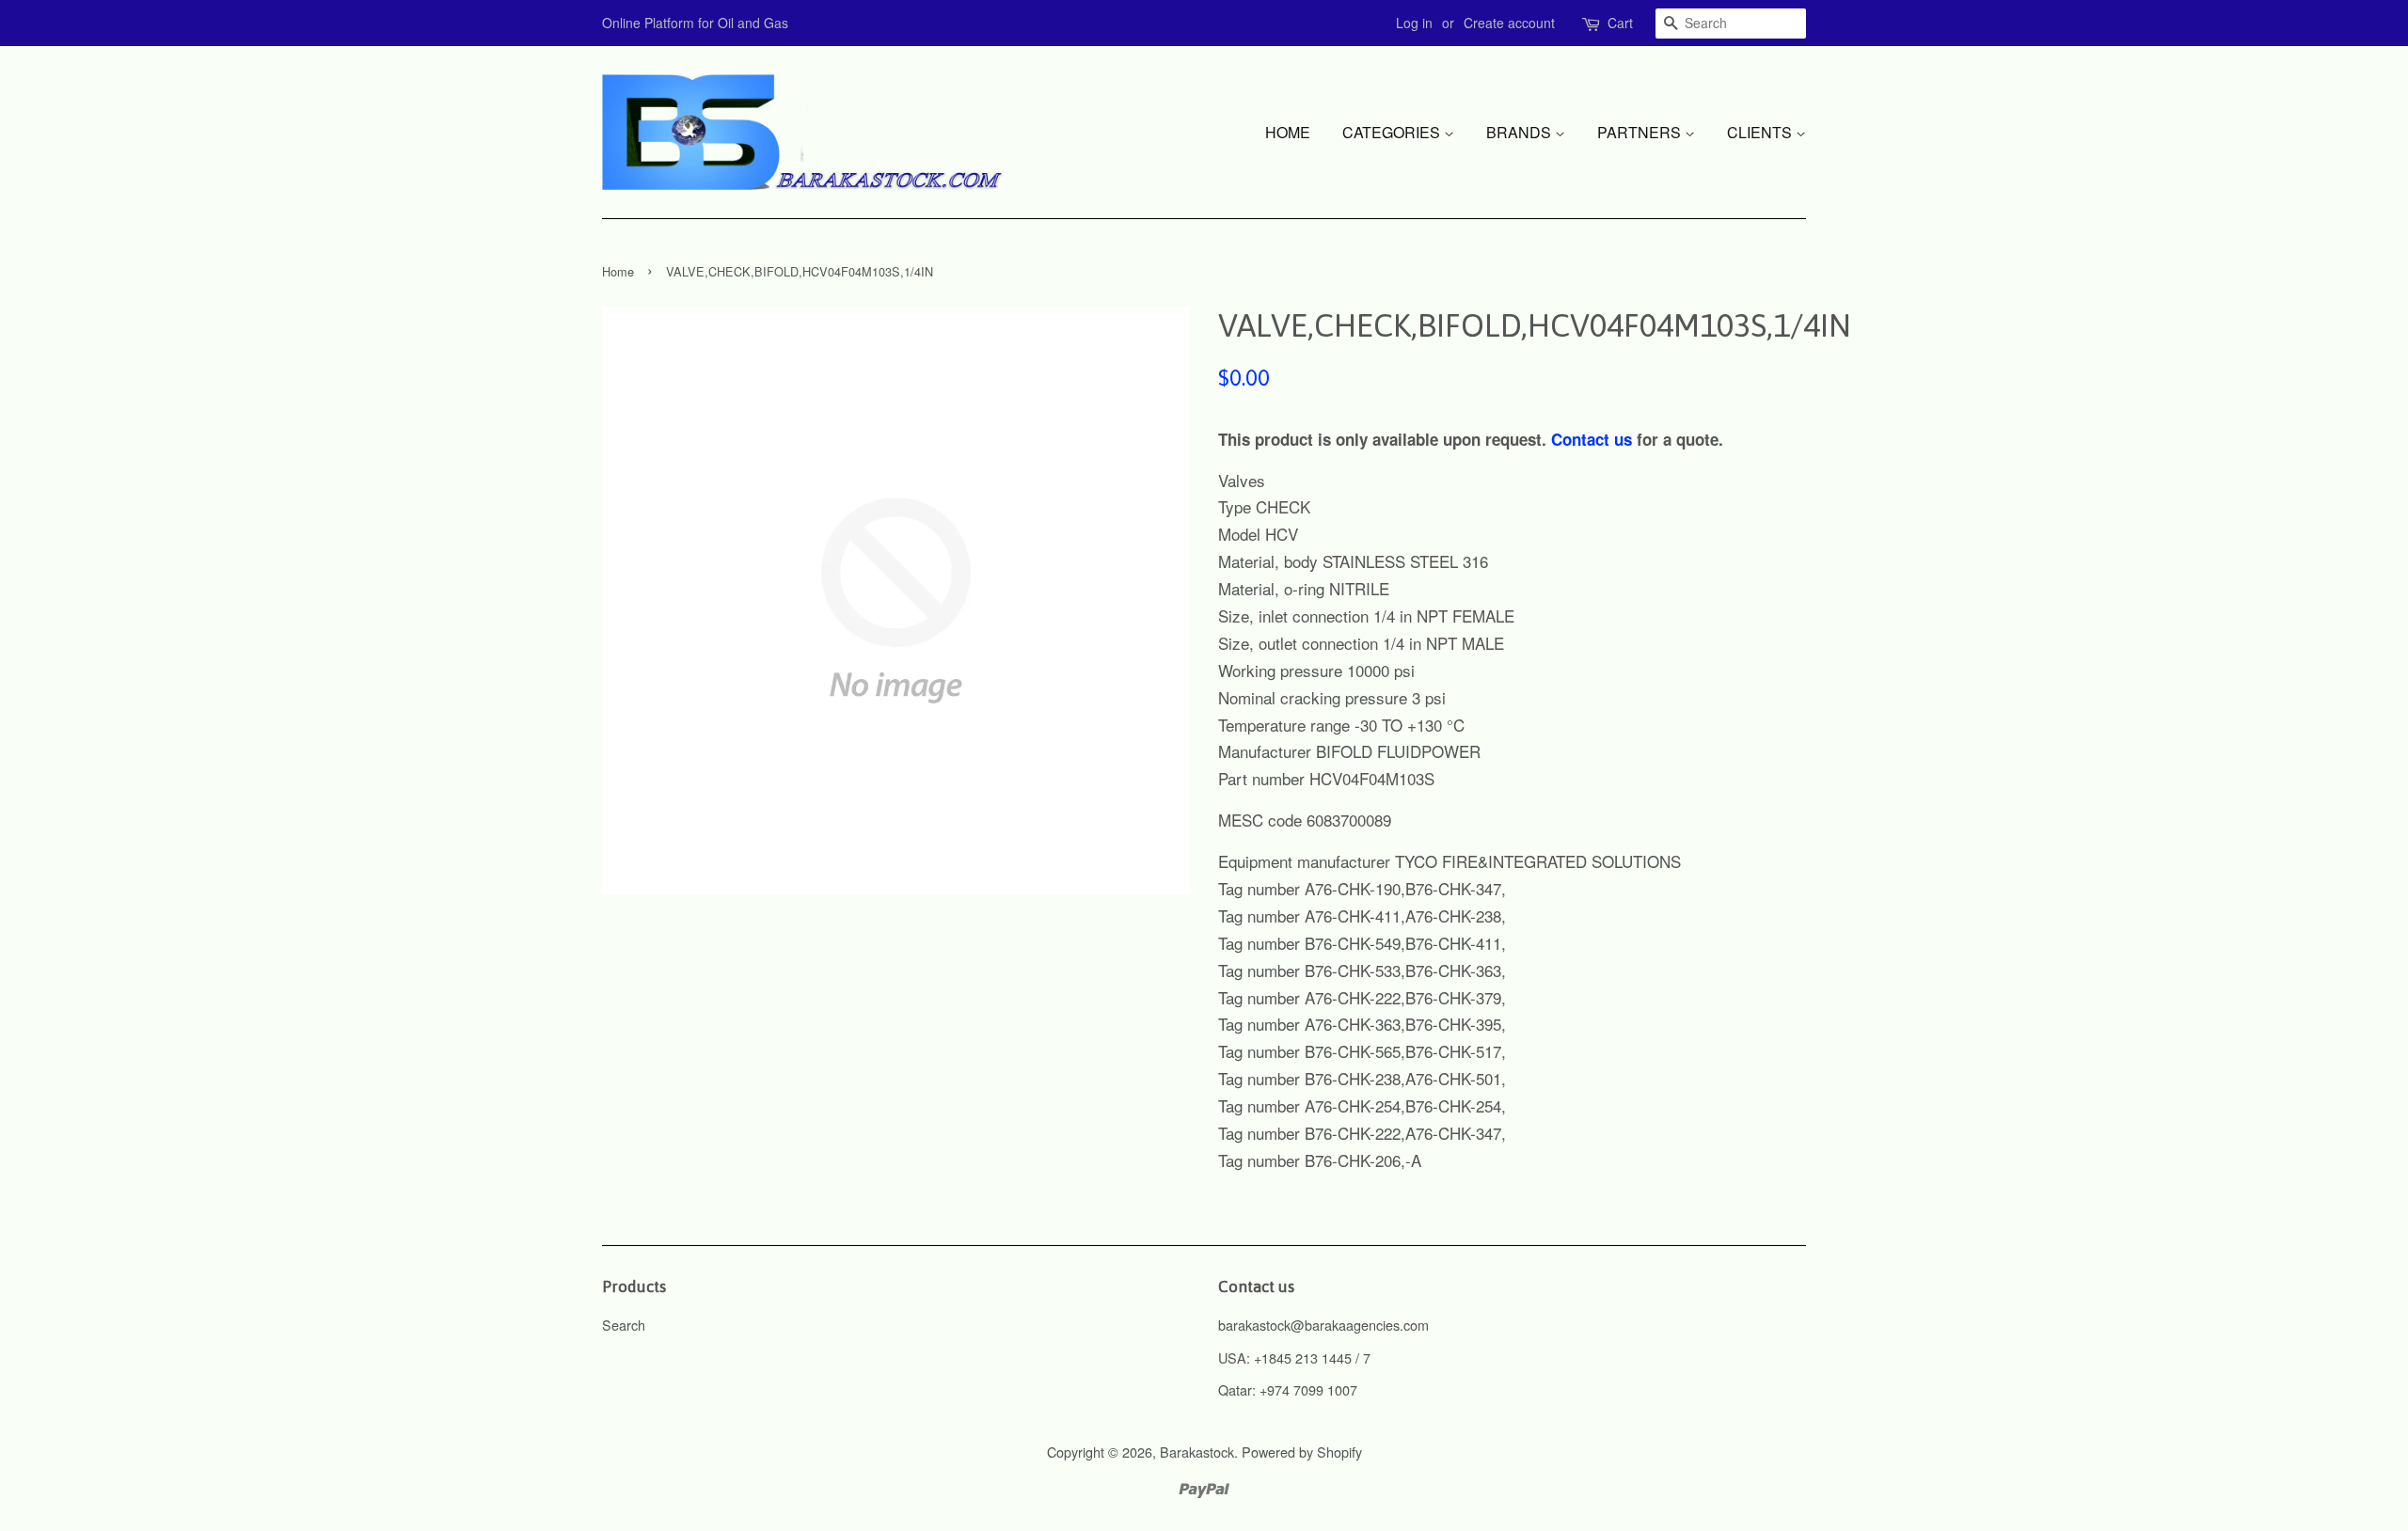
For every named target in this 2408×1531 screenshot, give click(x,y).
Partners (1641, 132)
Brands (1521, 132)
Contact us (1592, 439)
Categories (1393, 132)
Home (1288, 132)
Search (624, 1325)
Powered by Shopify (1302, 1452)
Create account (1509, 23)
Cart (1620, 23)
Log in (1414, 23)
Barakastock (1197, 1452)
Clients (1761, 132)
